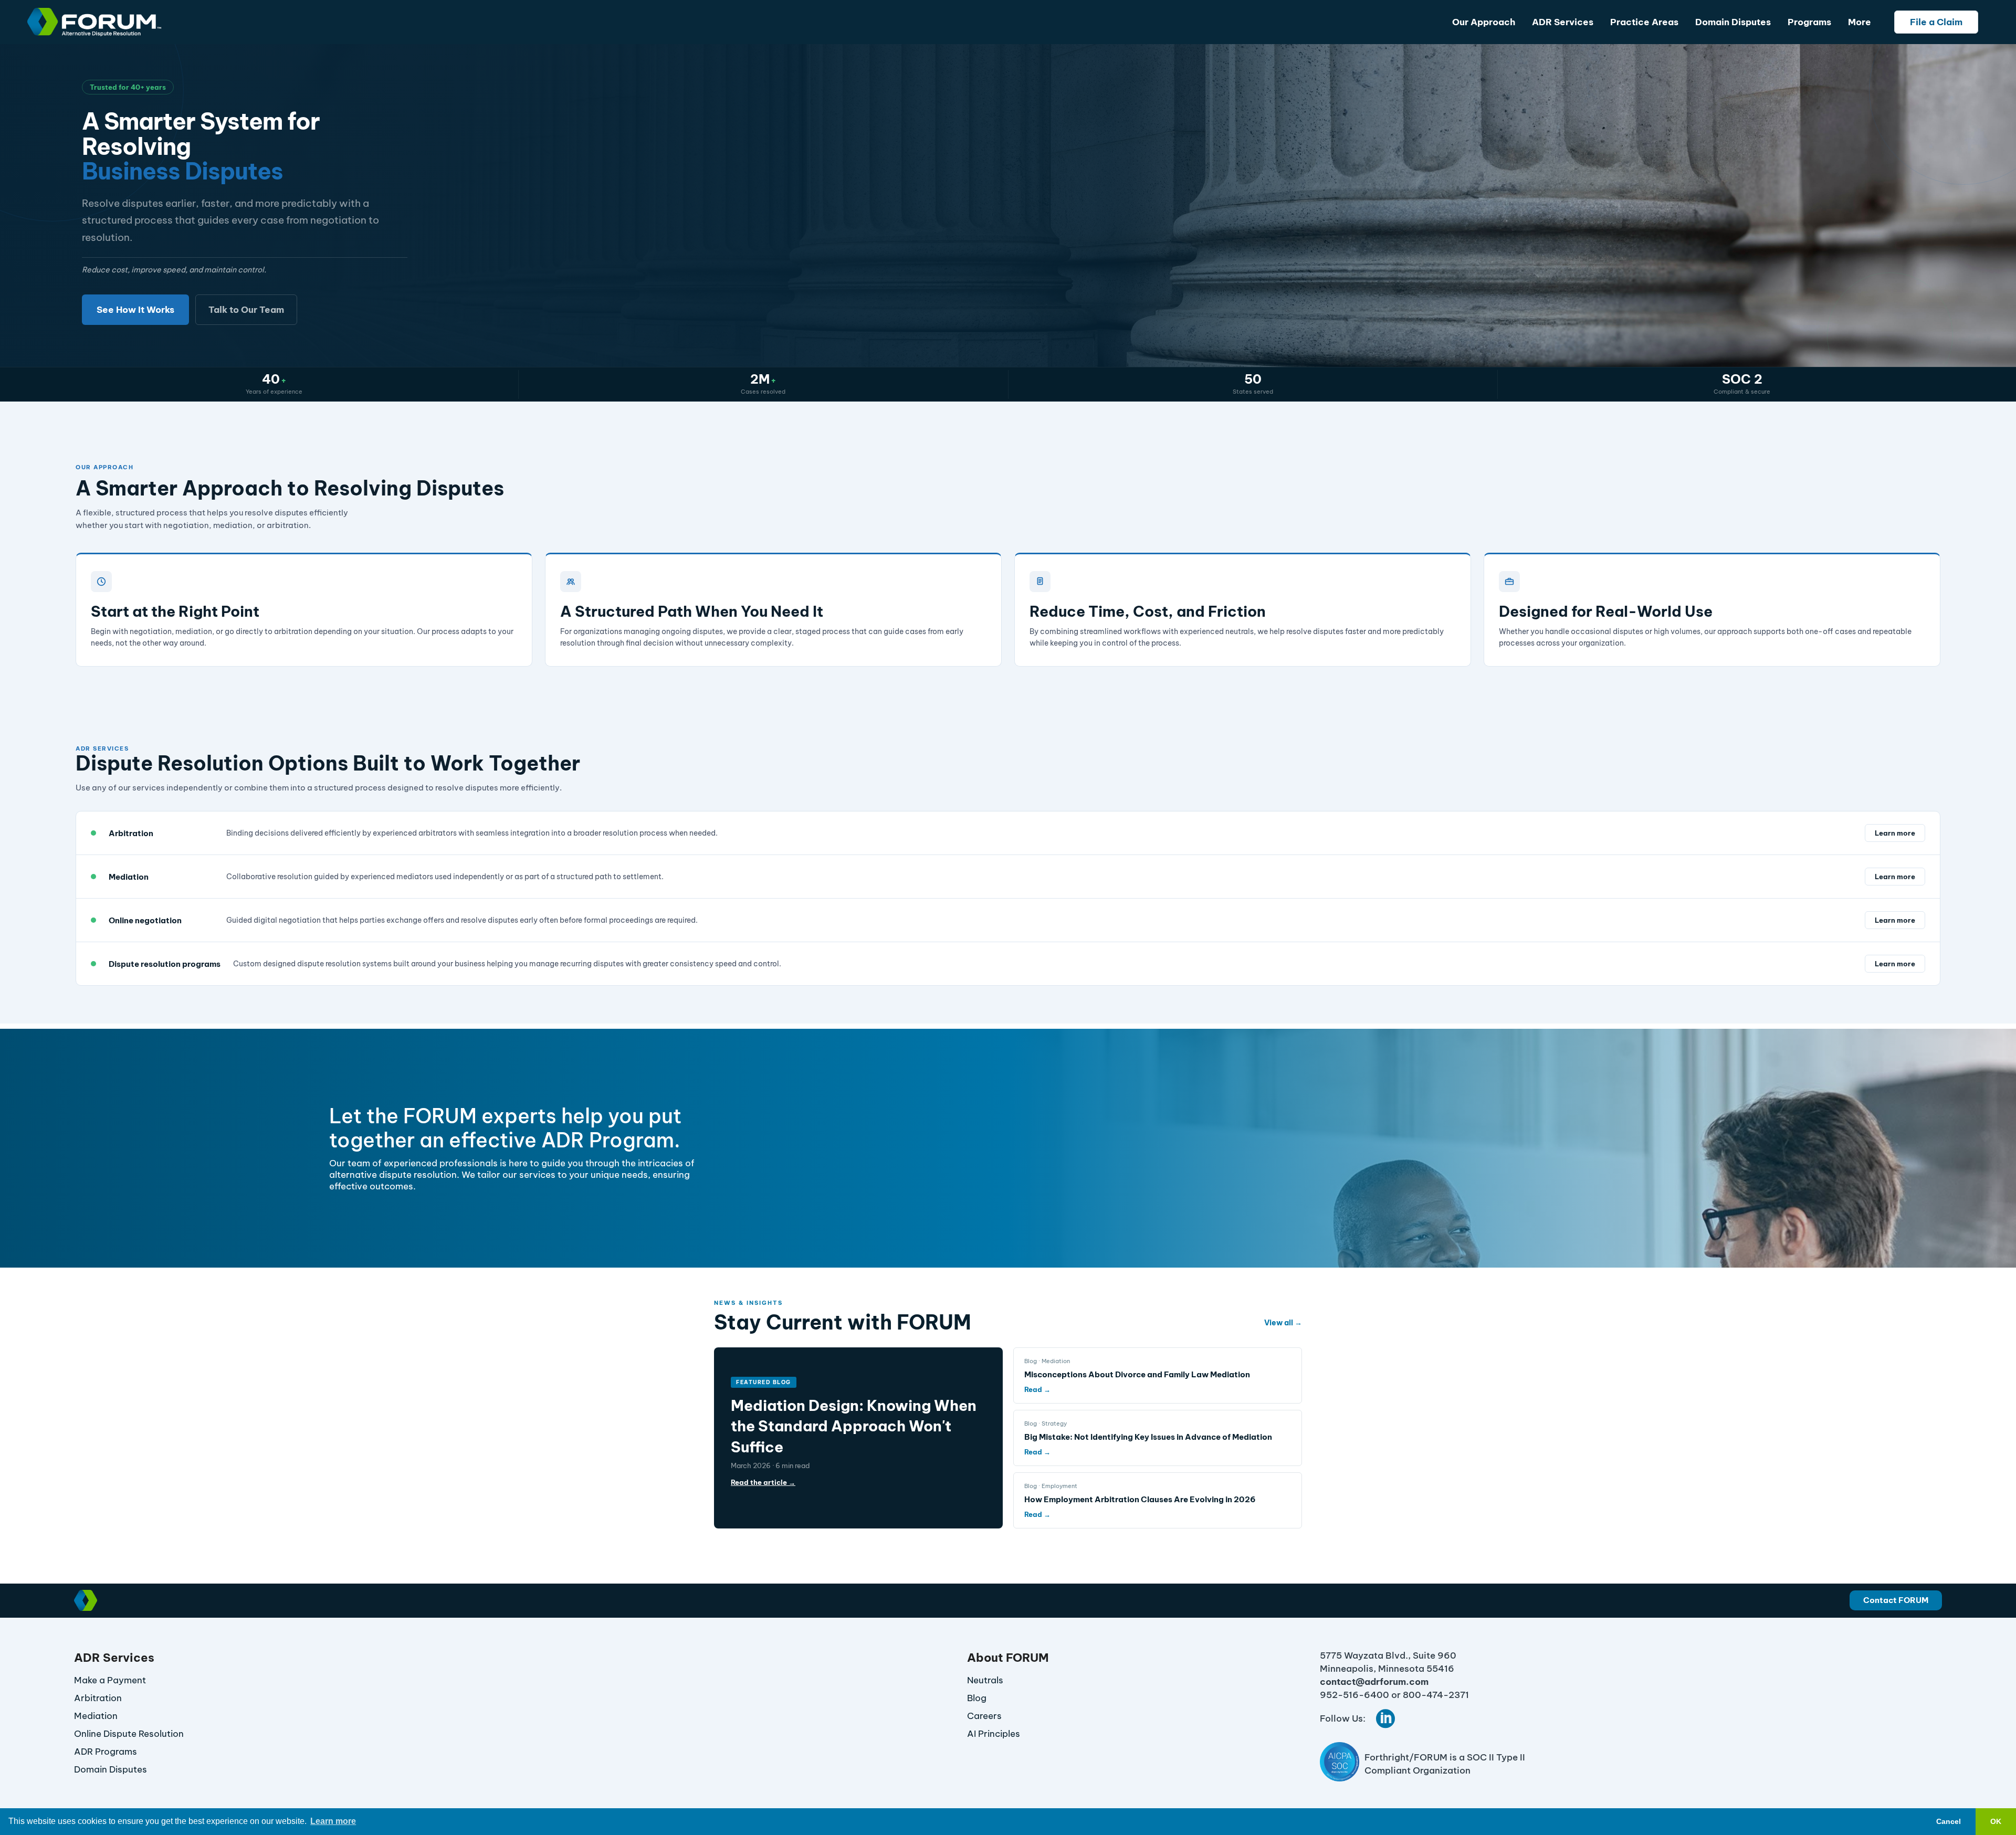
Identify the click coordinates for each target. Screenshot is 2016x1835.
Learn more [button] (333, 1821)
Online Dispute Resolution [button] (129, 1734)
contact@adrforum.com (1374, 1682)
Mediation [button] (96, 1716)
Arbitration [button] (98, 1698)
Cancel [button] (1949, 1821)
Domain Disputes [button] (111, 1769)
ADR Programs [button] (106, 1752)
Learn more (1895, 833)
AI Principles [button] (994, 1734)
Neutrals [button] (985, 1680)
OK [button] (1996, 1821)
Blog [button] (977, 1698)
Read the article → (763, 1482)
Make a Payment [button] (110, 1680)
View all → (1283, 1323)
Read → (1037, 1389)
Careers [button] (984, 1716)
